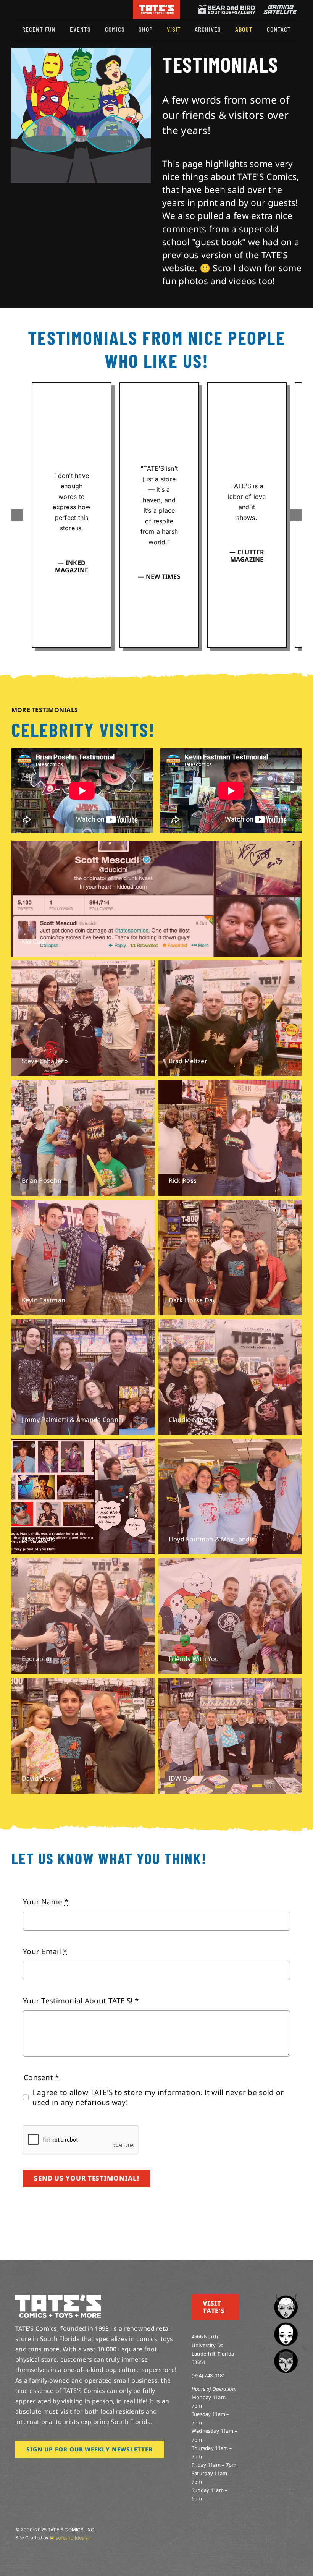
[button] (17, 515)
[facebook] (30, 9)
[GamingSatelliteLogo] (279, 8)
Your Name (46, 1902)
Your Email (45, 1951)
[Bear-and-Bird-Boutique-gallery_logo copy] (227, 8)
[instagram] (18, 9)
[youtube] (42, 9)
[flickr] (55, 9)
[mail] (79, 9)
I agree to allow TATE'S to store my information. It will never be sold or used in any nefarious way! (158, 2097)
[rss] (67, 9)
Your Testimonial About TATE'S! (81, 2001)
